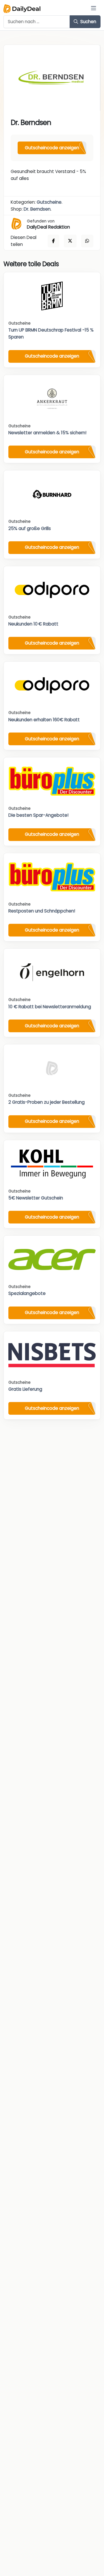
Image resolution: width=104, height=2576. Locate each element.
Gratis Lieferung (25, 1389)
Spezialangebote (27, 1293)
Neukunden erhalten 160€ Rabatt (44, 720)
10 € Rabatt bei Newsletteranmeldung (50, 1007)
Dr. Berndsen (37, 209)
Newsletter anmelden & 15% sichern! (47, 433)
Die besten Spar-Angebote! (38, 815)
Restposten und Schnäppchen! (42, 911)
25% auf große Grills (30, 528)
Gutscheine (49, 202)
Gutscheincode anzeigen (52, 148)
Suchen (88, 22)
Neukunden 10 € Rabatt (33, 624)
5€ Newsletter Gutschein (36, 1198)
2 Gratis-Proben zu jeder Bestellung (47, 1102)
